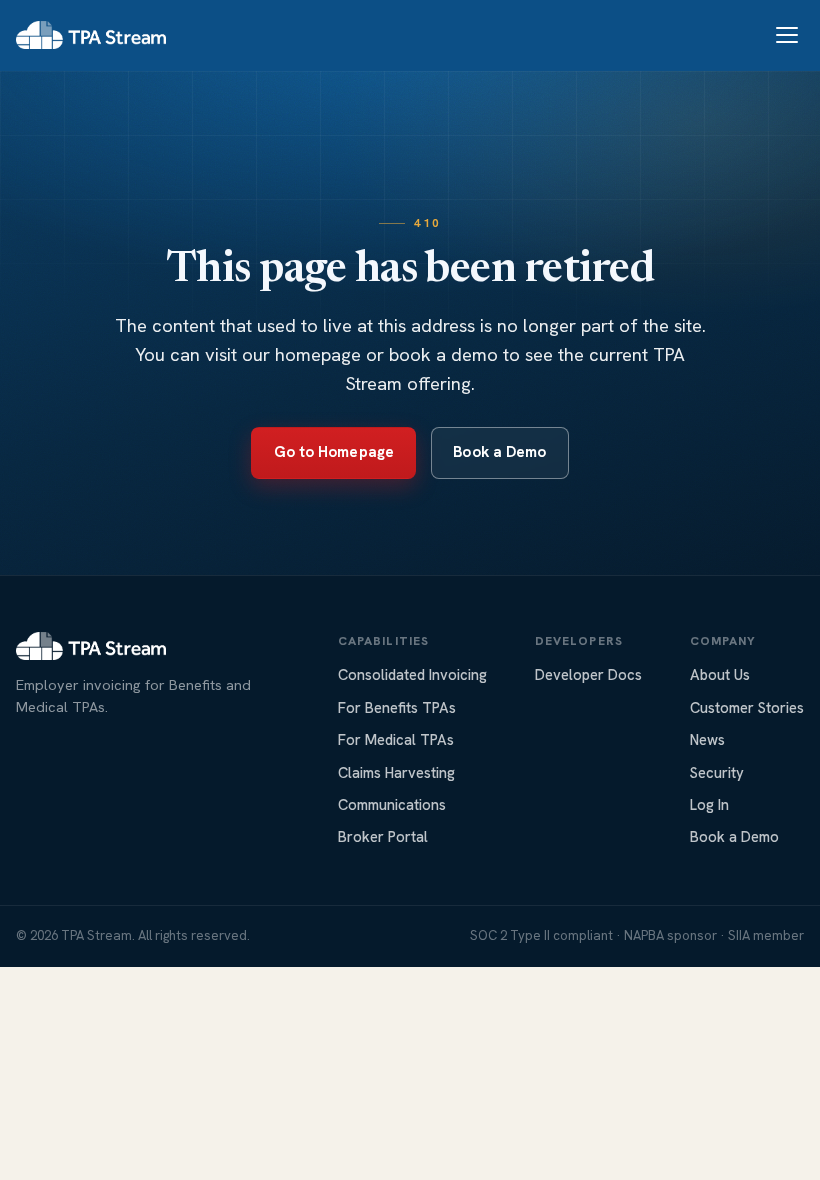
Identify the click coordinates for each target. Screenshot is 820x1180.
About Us (720, 674)
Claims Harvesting (396, 772)
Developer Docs (588, 674)
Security (717, 772)
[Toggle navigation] (786, 35)
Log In (709, 804)
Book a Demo (499, 452)
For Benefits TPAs (397, 707)
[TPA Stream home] (91, 35)
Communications (392, 804)
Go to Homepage (334, 452)
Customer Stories (747, 707)
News (707, 739)
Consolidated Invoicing (412, 674)
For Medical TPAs (396, 739)
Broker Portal (383, 836)
